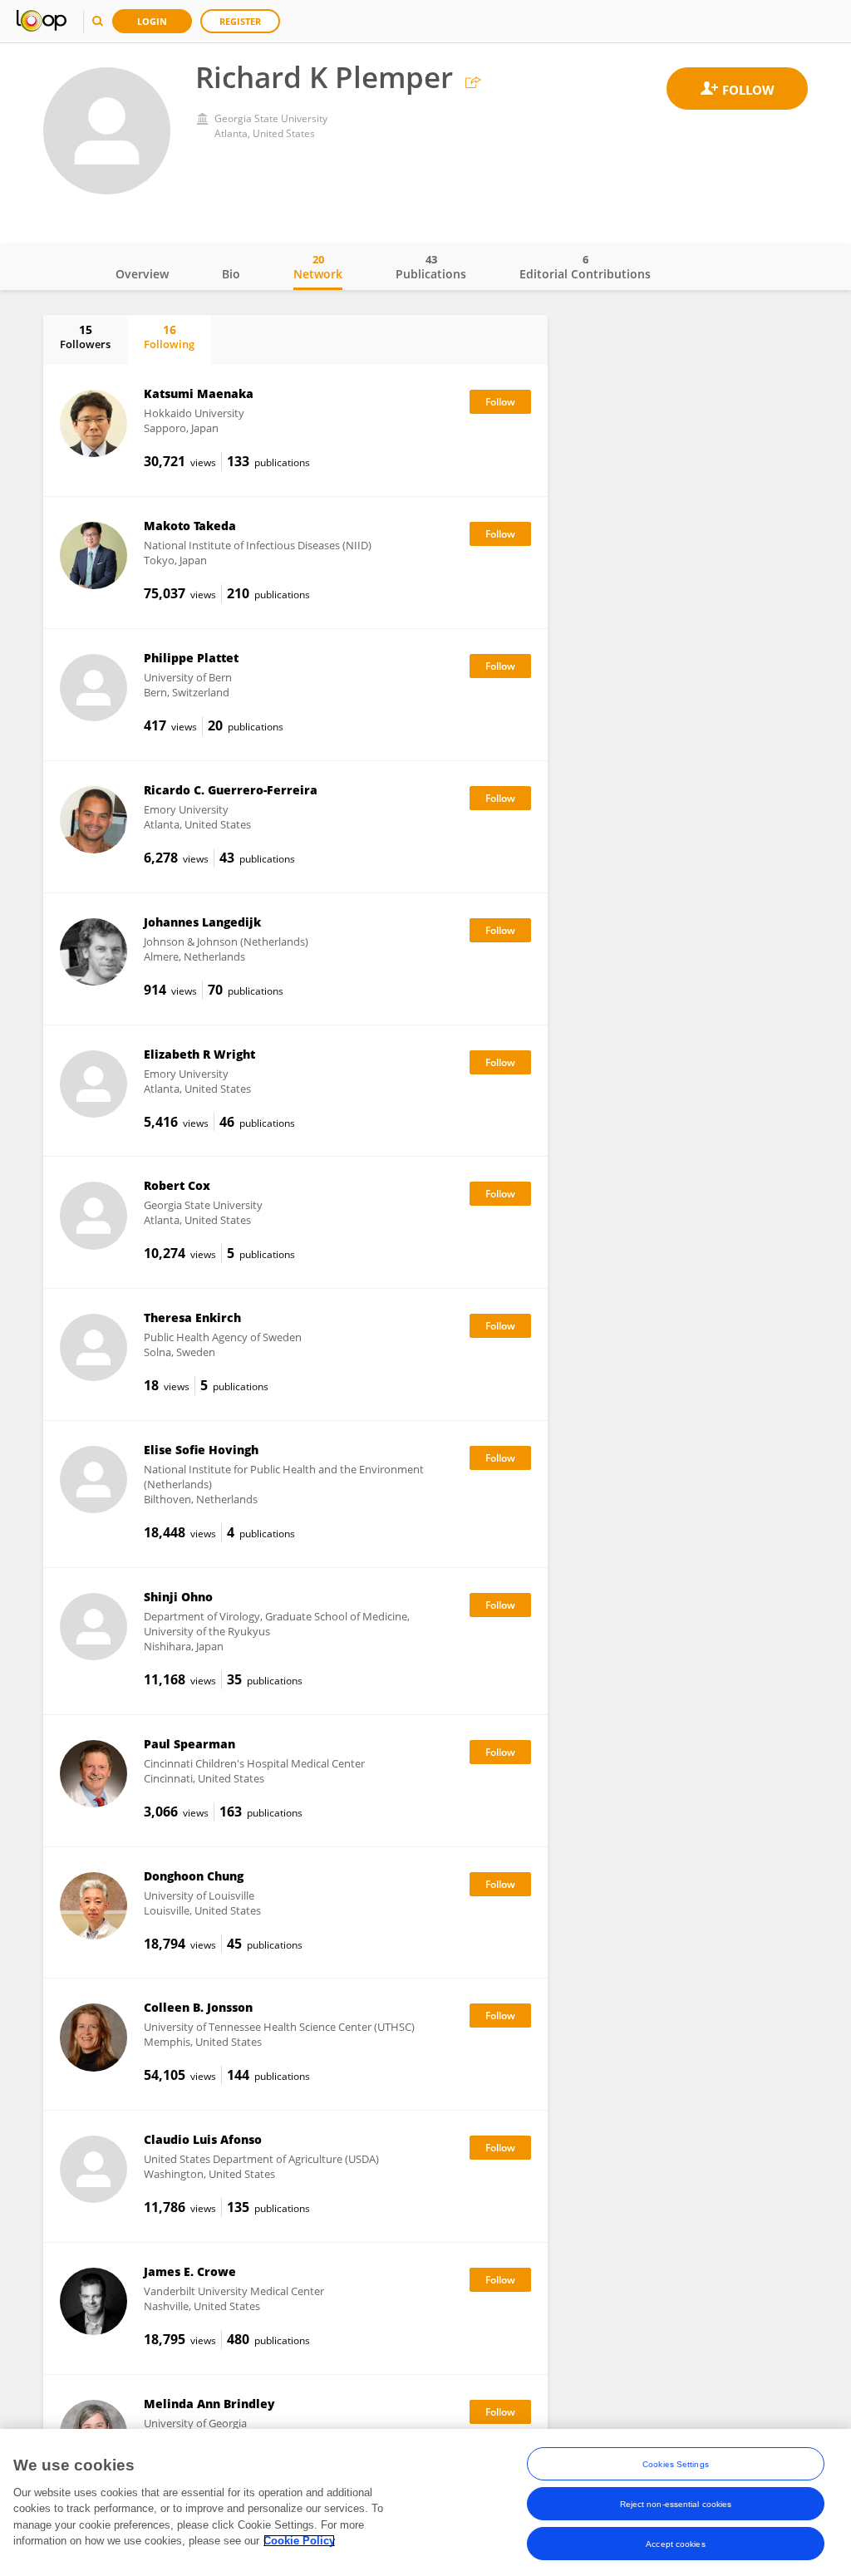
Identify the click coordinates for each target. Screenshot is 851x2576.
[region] (425, 2502)
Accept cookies (675, 2544)
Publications (431, 267)
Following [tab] (169, 337)
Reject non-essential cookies (676, 2504)
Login (152, 21)
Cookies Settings (676, 2464)
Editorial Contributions (585, 267)
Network (318, 267)
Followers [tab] (85, 337)
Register (240, 21)
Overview (142, 274)
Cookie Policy (299, 2541)
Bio (231, 274)
